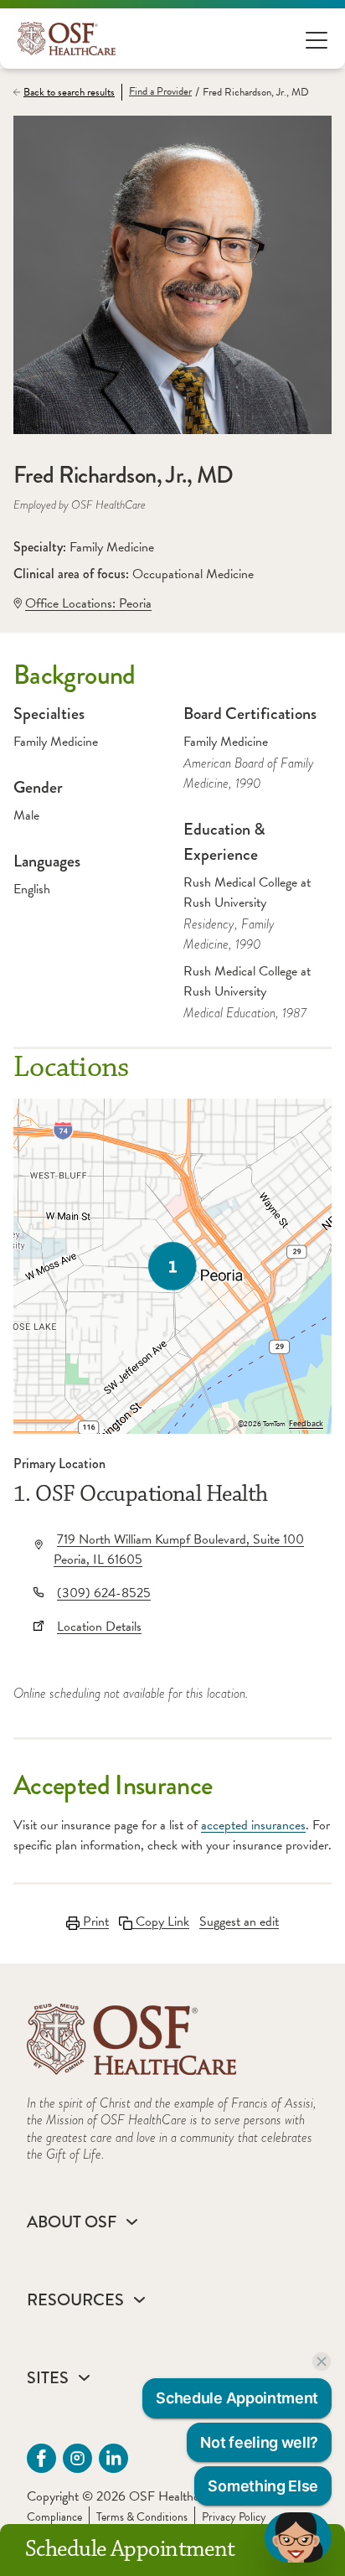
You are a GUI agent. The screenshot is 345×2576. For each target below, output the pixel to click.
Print (94, 1922)
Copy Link (161, 1922)
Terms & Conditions (142, 2517)
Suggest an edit (239, 1922)
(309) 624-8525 (104, 1593)
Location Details (99, 1627)
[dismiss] (322, 2361)
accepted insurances (253, 1825)
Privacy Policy (234, 2517)
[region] (172, 1266)
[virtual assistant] (298, 2537)
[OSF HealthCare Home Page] (67, 39)
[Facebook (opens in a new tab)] (41, 2458)
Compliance (54, 2517)
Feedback (306, 1424)
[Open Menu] (317, 39)
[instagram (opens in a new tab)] (77, 2458)
